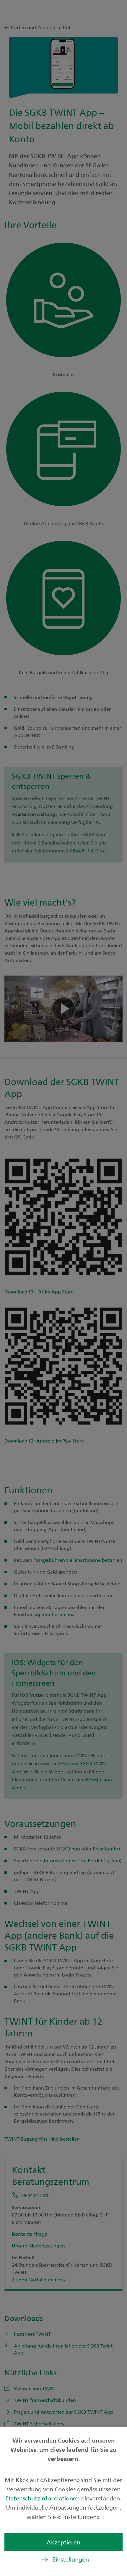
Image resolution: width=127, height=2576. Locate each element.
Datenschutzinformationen (44, 2498)
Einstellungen (71, 2559)
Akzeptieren (63, 2542)
